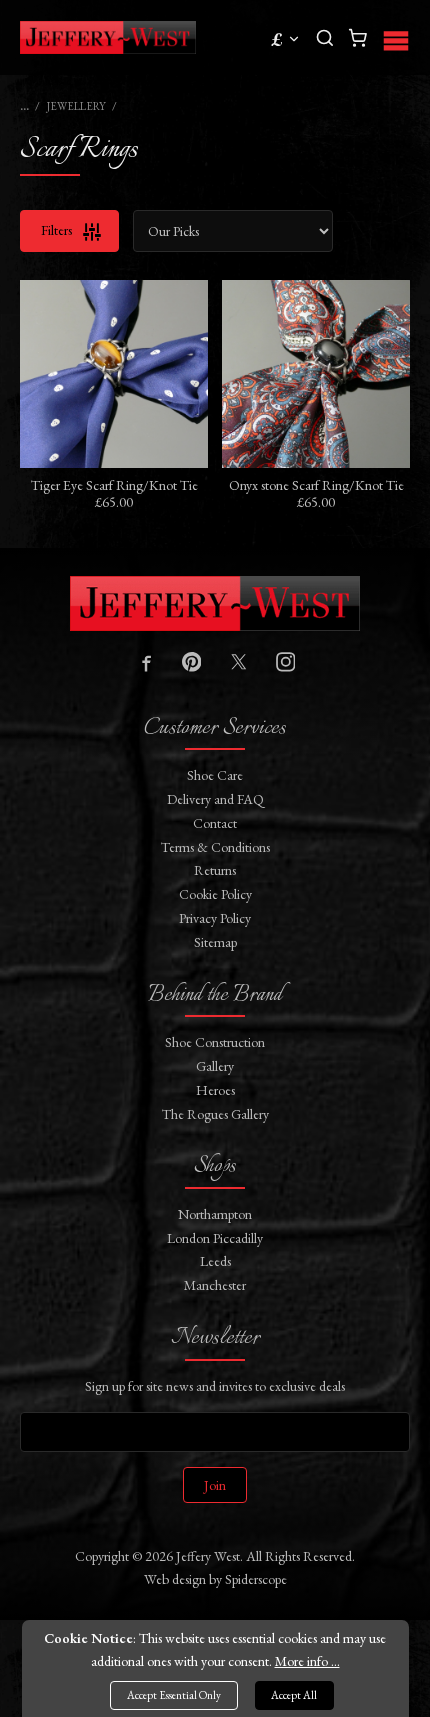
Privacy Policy (215, 918)
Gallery (215, 1066)
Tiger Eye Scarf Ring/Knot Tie (114, 485)
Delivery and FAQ (215, 799)
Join (215, 1485)
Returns (215, 870)
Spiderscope (256, 1579)
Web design (175, 1579)
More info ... (307, 1661)
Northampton (215, 1214)
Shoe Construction (215, 1042)
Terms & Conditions (215, 847)
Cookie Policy (215, 894)
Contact (215, 823)
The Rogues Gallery (215, 1114)
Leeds (215, 1261)
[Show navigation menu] (396, 37)
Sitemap (215, 942)
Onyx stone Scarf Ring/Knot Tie (316, 485)
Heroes (215, 1090)
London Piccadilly (215, 1238)
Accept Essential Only (174, 1695)
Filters (58, 230)
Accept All (294, 1695)
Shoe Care (215, 775)
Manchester (215, 1285)
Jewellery (76, 106)
